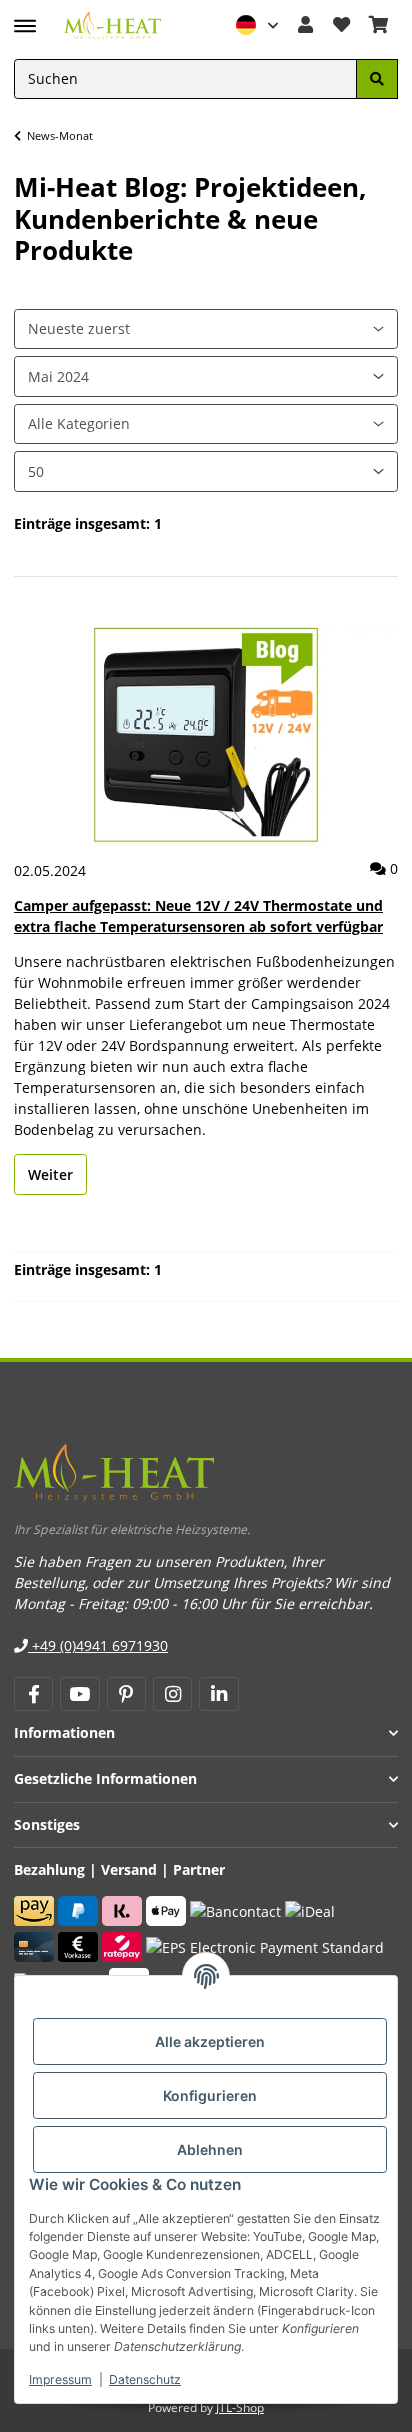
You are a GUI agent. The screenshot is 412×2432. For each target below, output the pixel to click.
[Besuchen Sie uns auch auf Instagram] (172, 1694)
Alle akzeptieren (210, 2041)
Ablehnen (210, 2149)
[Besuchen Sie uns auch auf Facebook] (33, 1694)
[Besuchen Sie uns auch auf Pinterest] (126, 1694)
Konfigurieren (210, 2095)
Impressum (60, 2379)
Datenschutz (145, 2379)
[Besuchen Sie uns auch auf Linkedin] (218, 1694)
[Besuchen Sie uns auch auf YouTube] (79, 1694)
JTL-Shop (240, 2407)
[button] (258, 25)
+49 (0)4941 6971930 (98, 1645)
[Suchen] (377, 79)
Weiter (50, 1174)
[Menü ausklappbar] (25, 17)
